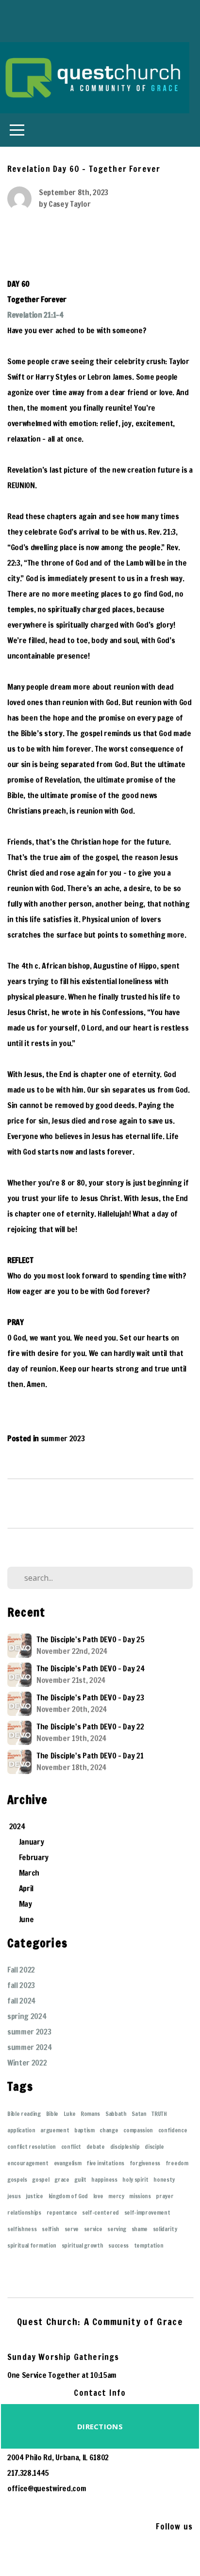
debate (96, 2147)
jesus (14, 2196)
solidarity (165, 2229)
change (109, 2130)
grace (62, 2180)
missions (140, 2196)
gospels (17, 2180)
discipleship (125, 2147)
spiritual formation (32, 2245)
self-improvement (147, 2213)
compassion (138, 2130)
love (98, 2196)
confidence (173, 2130)
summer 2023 (63, 1438)
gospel (41, 2180)
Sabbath (116, 2114)
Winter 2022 (27, 2063)
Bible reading (24, 2114)
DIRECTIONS (100, 2426)
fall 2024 (21, 2001)
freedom (177, 2163)
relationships (24, 2213)
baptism (84, 2130)
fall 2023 (21, 1985)
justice (34, 2196)
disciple (154, 2147)
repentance (62, 2213)
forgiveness (145, 2163)
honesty (164, 2180)
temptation (149, 2245)
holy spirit (135, 2180)
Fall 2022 (21, 1970)
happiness (104, 2180)
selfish (50, 2229)
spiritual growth (83, 2245)
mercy (116, 2196)
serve (72, 2229)
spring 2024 (27, 2016)
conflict (71, 2147)
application (21, 2130)
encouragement (28, 2163)
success (118, 2245)
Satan (139, 2114)
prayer (165, 2196)
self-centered (100, 2213)
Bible (52, 2114)
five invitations (105, 2163)
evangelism (68, 2163)
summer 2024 (29, 2047)
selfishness (22, 2229)
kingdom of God (68, 2196)
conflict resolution (32, 2147)
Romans (90, 2114)
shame (140, 2229)
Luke (70, 2114)
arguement (55, 2130)
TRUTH (159, 2114)
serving (117, 2229)
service (93, 2229)
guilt (80, 2180)
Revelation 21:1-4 (35, 315)
